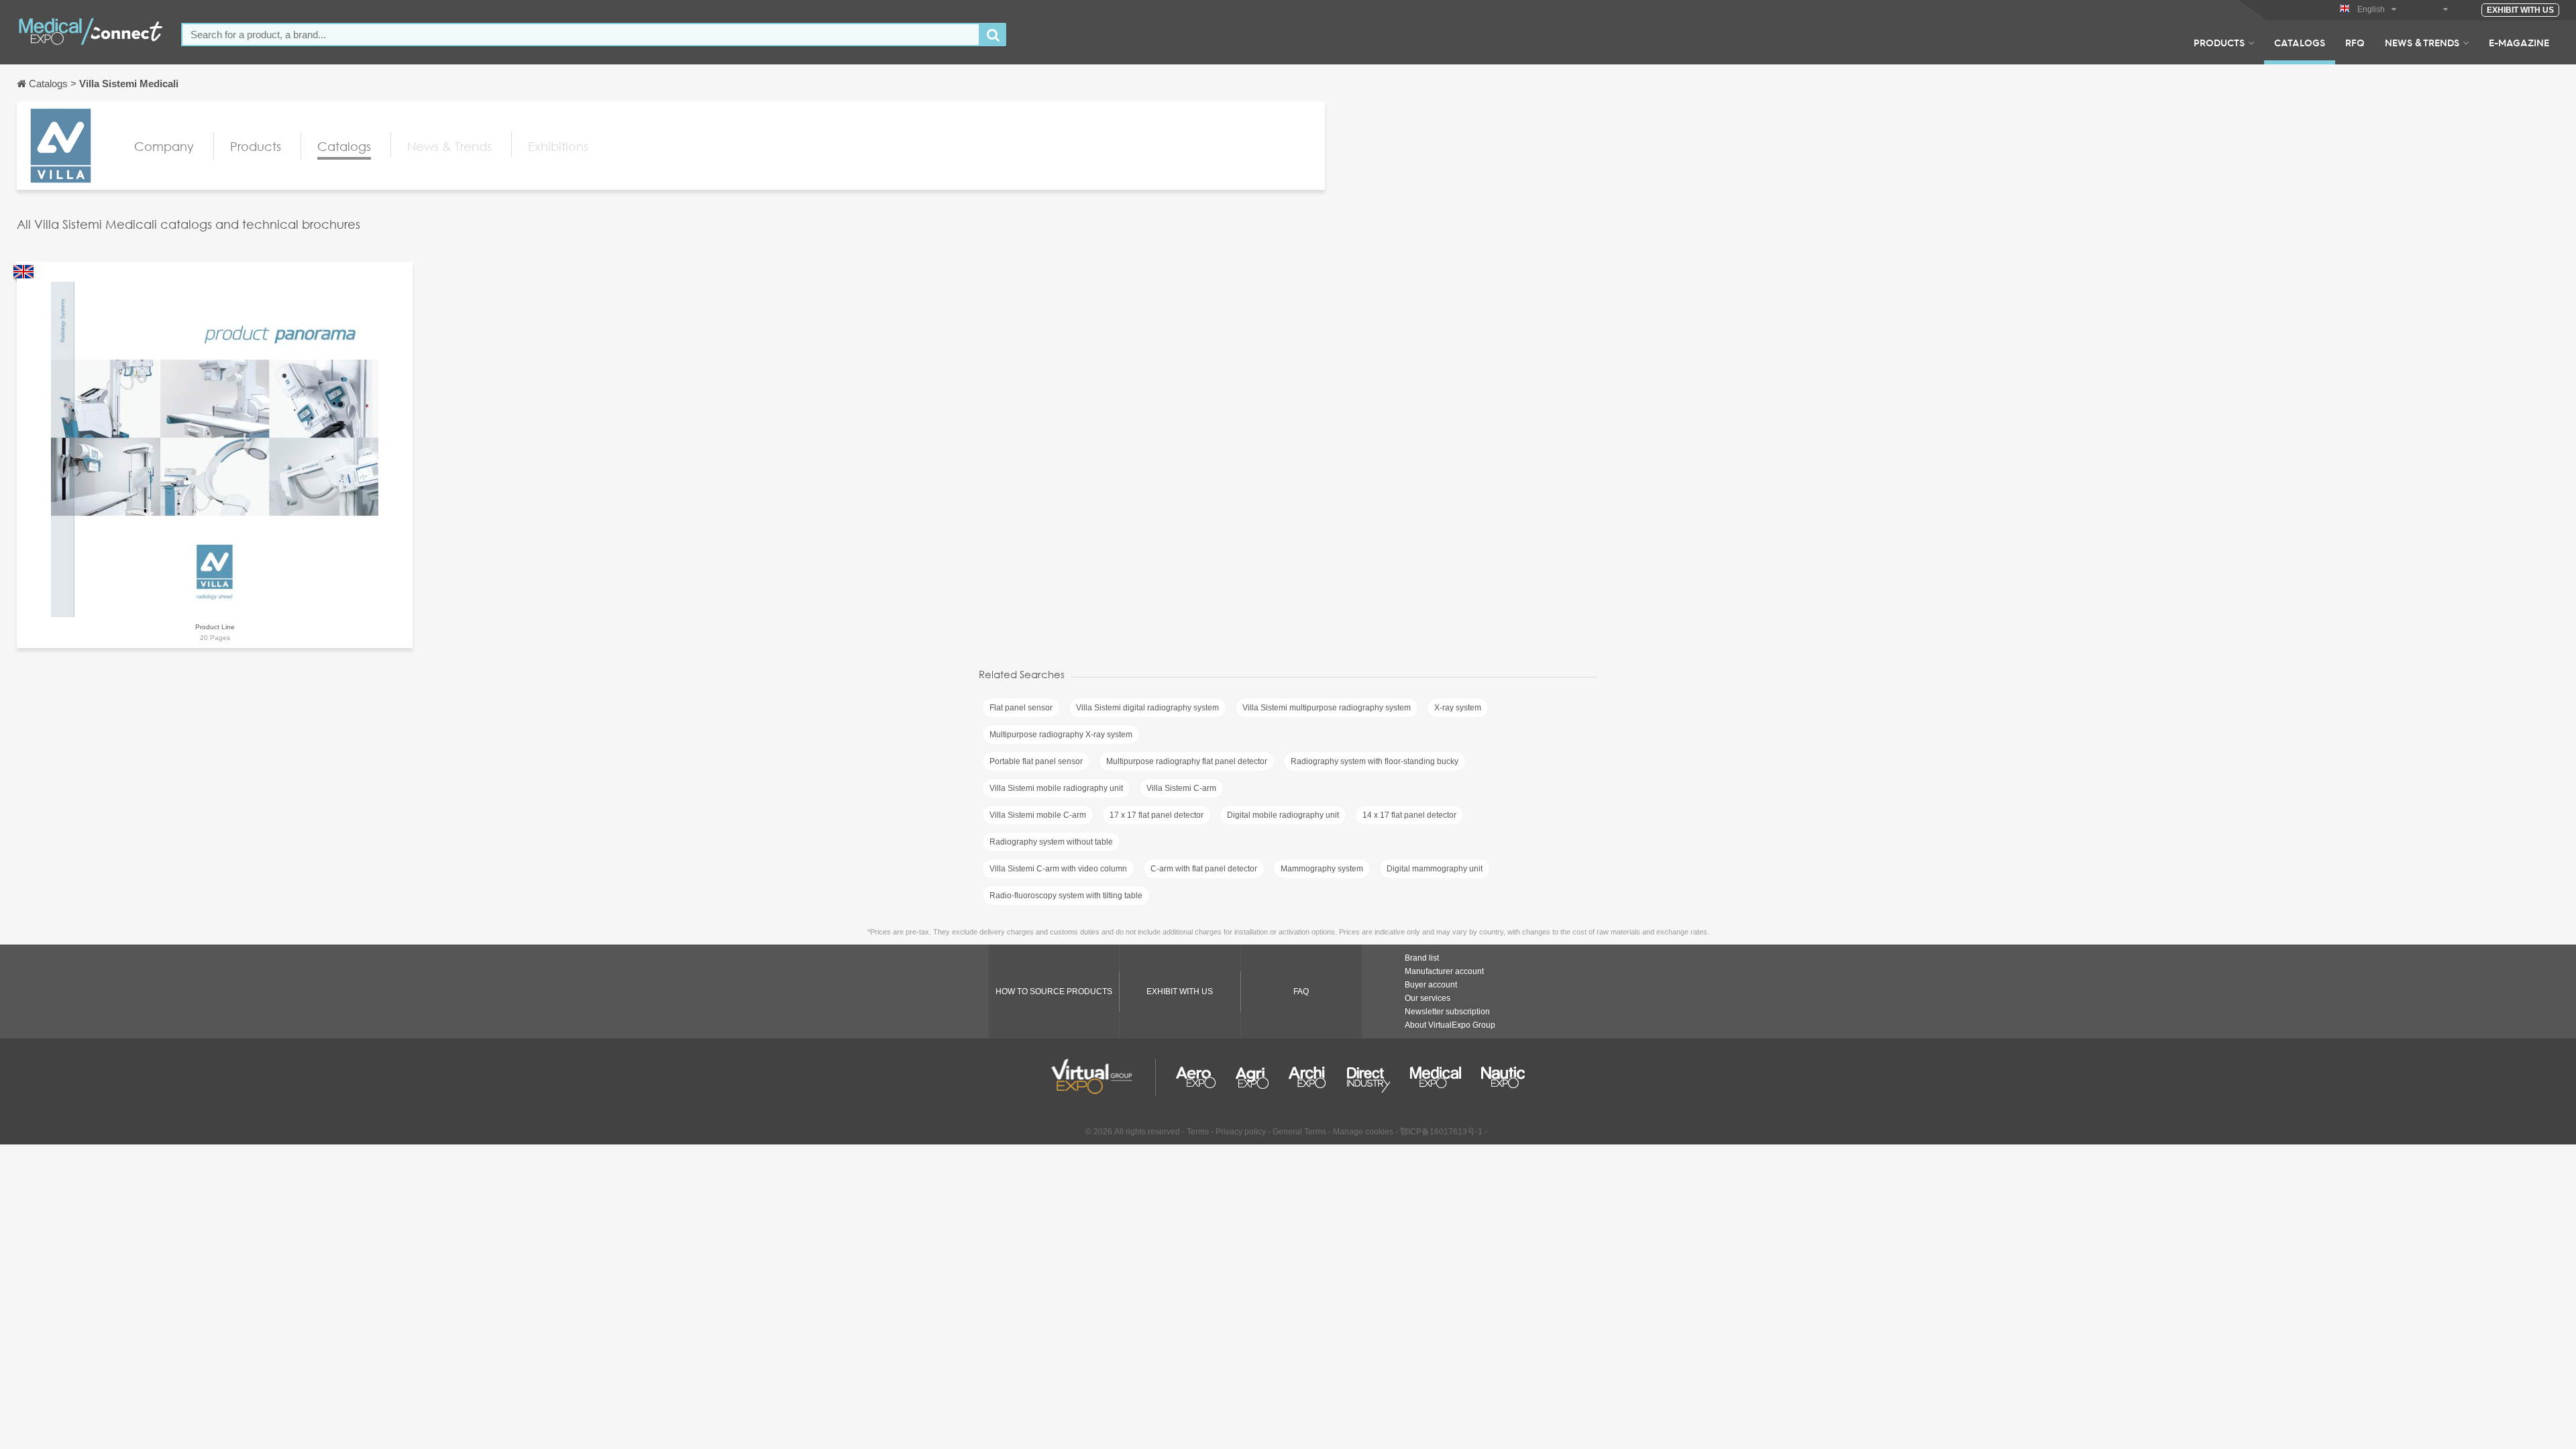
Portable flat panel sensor (1036, 761)
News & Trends (2422, 42)
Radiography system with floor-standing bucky (1375, 761)
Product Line (215, 627)
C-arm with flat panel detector (1204, 869)
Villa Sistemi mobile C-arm (1038, 815)
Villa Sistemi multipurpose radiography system (1327, 708)
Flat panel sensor (1021, 708)
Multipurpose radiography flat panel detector (1187, 761)
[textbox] (581, 35)
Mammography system (1322, 869)
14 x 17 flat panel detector (1409, 815)
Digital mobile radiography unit (1283, 815)
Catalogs (2300, 42)
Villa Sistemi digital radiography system (1147, 708)
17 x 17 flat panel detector (1157, 815)
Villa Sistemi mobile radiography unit (1056, 788)
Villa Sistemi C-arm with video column (1058, 869)
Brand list (1422, 958)
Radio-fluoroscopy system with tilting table (1066, 896)
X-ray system (1458, 708)
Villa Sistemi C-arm (1181, 788)
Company (164, 146)
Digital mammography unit (1435, 869)
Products (2219, 42)
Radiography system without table (1051, 842)
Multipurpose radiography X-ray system (1061, 735)
